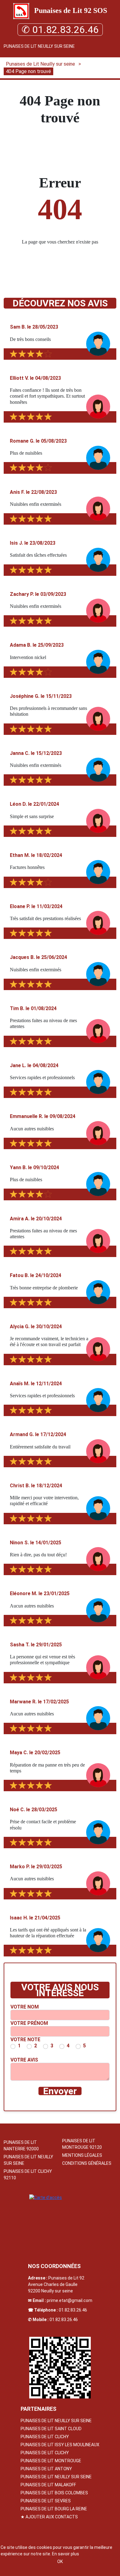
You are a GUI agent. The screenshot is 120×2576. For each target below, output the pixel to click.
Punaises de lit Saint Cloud (51, 2429)
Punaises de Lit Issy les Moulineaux (60, 2445)
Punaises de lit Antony (46, 2469)
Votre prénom (29, 2023)
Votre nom (25, 2007)
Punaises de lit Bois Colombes (54, 2493)
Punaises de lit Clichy (45, 2453)
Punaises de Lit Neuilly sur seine (39, 46)
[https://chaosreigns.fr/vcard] (60, 2368)
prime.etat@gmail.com (70, 2300)
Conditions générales (87, 2163)
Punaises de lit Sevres (46, 2501)
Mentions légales (82, 2155)
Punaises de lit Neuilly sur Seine (56, 2421)
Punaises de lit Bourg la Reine (54, 2509)
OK (60, 2562)
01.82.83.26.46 (73, 2310)
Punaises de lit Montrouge (51, 2461)
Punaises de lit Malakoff (48, 2485)
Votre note (25, 2040)
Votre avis (24, 2060)
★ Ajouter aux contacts (49, 2517)
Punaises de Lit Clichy (45, 2437)
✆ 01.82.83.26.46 (60, 30)
